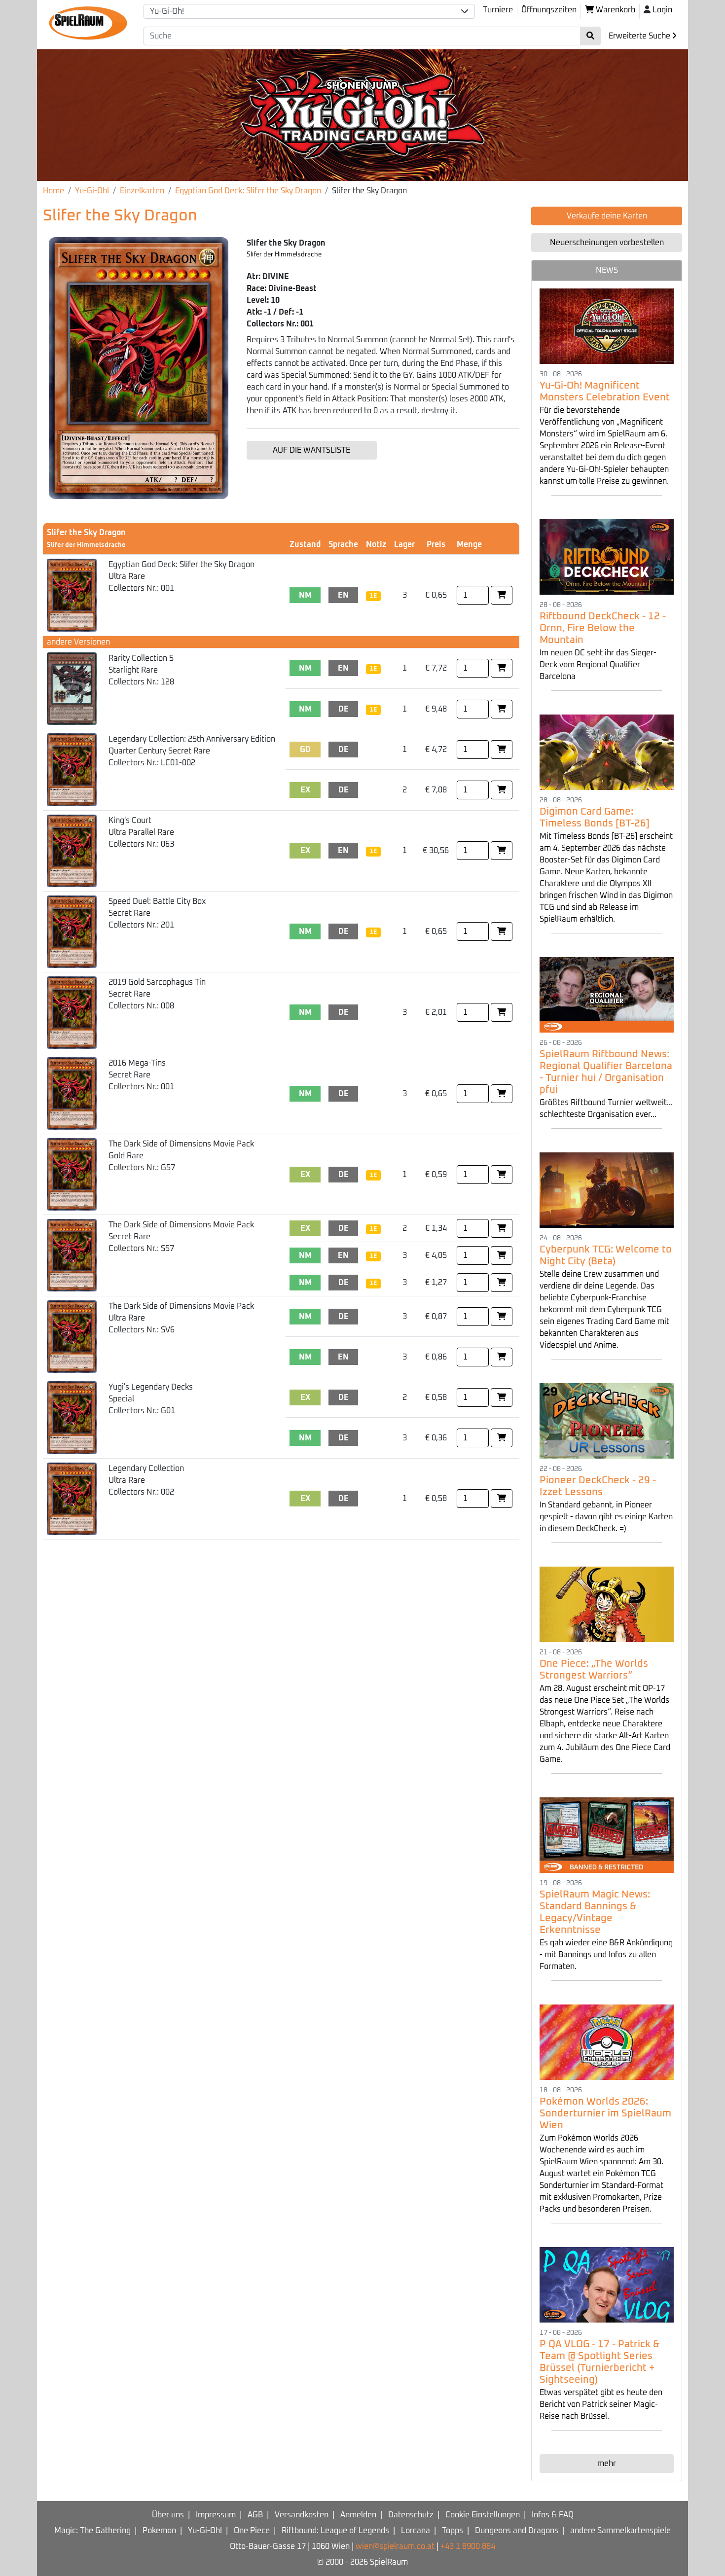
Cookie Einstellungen (483, 2515)
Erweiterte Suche (640, 36)
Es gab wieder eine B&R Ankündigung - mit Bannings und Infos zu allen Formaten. (606, 1955)
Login (662, 10)
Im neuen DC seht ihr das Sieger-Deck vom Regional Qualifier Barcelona (598, 665)
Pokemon (159, 2531)
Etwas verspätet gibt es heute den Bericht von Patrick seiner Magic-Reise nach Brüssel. (601, 2404)
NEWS (607, 270)
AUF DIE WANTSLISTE (311, 450)
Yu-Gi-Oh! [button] (167, 11)
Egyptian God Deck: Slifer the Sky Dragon (248, 191)
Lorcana (416, 2531)
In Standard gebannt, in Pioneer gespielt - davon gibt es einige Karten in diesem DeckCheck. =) (606, 1517)
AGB (255, 2515)
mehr (607, 2464)
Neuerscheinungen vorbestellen (607, 243)
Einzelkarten (142, 191)
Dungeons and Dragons (517, 2531)
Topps (453, 2531)
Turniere (498, 10)
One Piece (252, 2531)
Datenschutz (411, 2515)
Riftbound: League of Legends (335, 2531)
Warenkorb (615, 10)
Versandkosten (302, 2515)
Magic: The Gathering (92, 2531)
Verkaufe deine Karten (607, 216)
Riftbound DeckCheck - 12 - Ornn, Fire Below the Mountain (603, 628)
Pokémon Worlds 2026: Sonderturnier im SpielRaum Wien (605, 2113)
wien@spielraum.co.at (395, 2546)
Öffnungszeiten (549, 10)
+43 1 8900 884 (468, 2546)
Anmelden (358, 2515)
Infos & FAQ (553, 2515)
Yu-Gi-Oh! (92, 191)
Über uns (168, 2515)
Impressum (216, 2515)
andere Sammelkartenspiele (620, 2531)
